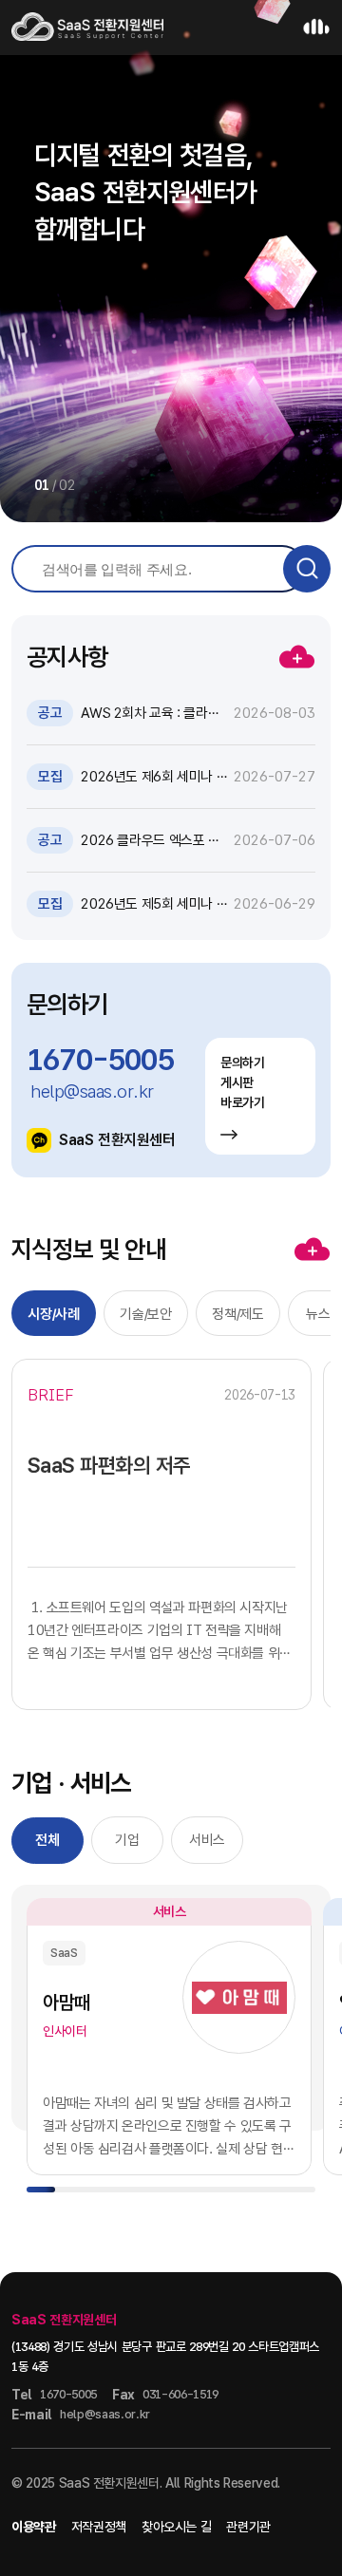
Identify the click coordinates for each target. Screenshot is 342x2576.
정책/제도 (237, 1314)
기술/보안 (145, 1314)
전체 (47, 1840)
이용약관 (34, 2527)
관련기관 (248, 2527)
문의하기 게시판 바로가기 (243, 1082)
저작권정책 (99, 2527)
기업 (127, 1840)
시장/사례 (53, 1314)
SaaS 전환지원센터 (117, 1140)
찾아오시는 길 (177, 2527)
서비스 (207, 1840)
